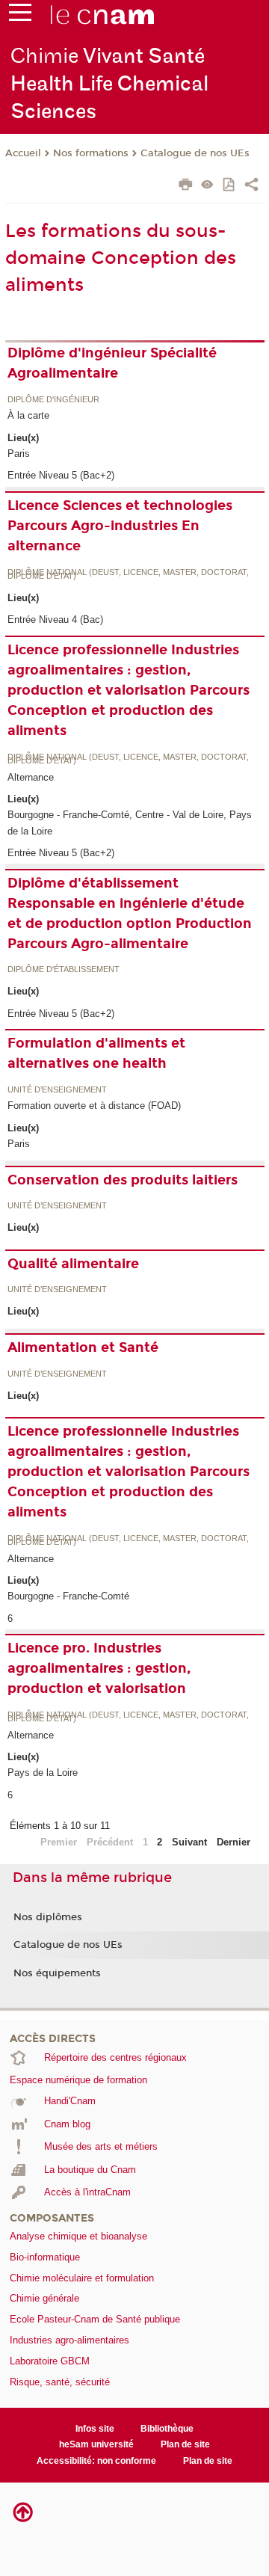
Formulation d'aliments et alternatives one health (96, 1053)
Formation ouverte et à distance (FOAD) (94, 1106)
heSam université (96, 2444)
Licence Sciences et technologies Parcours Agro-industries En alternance (120, 526)
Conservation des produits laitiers (123, 1180)
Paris (19, 454)
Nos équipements (57, 1973)
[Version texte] (207, 186)
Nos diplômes (48, 1917)
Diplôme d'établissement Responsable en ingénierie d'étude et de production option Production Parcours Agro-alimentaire (130, 913)
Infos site (95, 2429)
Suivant (189, 1842)
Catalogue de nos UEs (195, 153)
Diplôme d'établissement (64, 970)
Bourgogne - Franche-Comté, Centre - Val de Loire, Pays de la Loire (130, 823)
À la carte (28, 415)
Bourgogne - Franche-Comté (68, 1596)
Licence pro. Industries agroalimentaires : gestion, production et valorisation (99, 1668)
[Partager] (251, 186)
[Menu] (20, 16)
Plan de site (185, 2444)
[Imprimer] (186, 186)
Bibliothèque (167, 2429)
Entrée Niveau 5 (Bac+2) (61, 475)
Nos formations (91, 153)
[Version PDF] (230, 186)
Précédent (110, 1842)
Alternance (31, 777)
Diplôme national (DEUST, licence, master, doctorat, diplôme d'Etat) (128, 575)
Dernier (234, 1842)
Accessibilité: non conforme (96, 2461)
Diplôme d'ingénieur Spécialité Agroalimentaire (112, 363)
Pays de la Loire (43, 1773)
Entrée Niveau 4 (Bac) (55, 620)
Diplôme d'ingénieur (53, 400)
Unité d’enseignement (57, 1090)
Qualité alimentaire (73, 1264)
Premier (59, 1842)
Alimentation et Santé (83, 1347)
